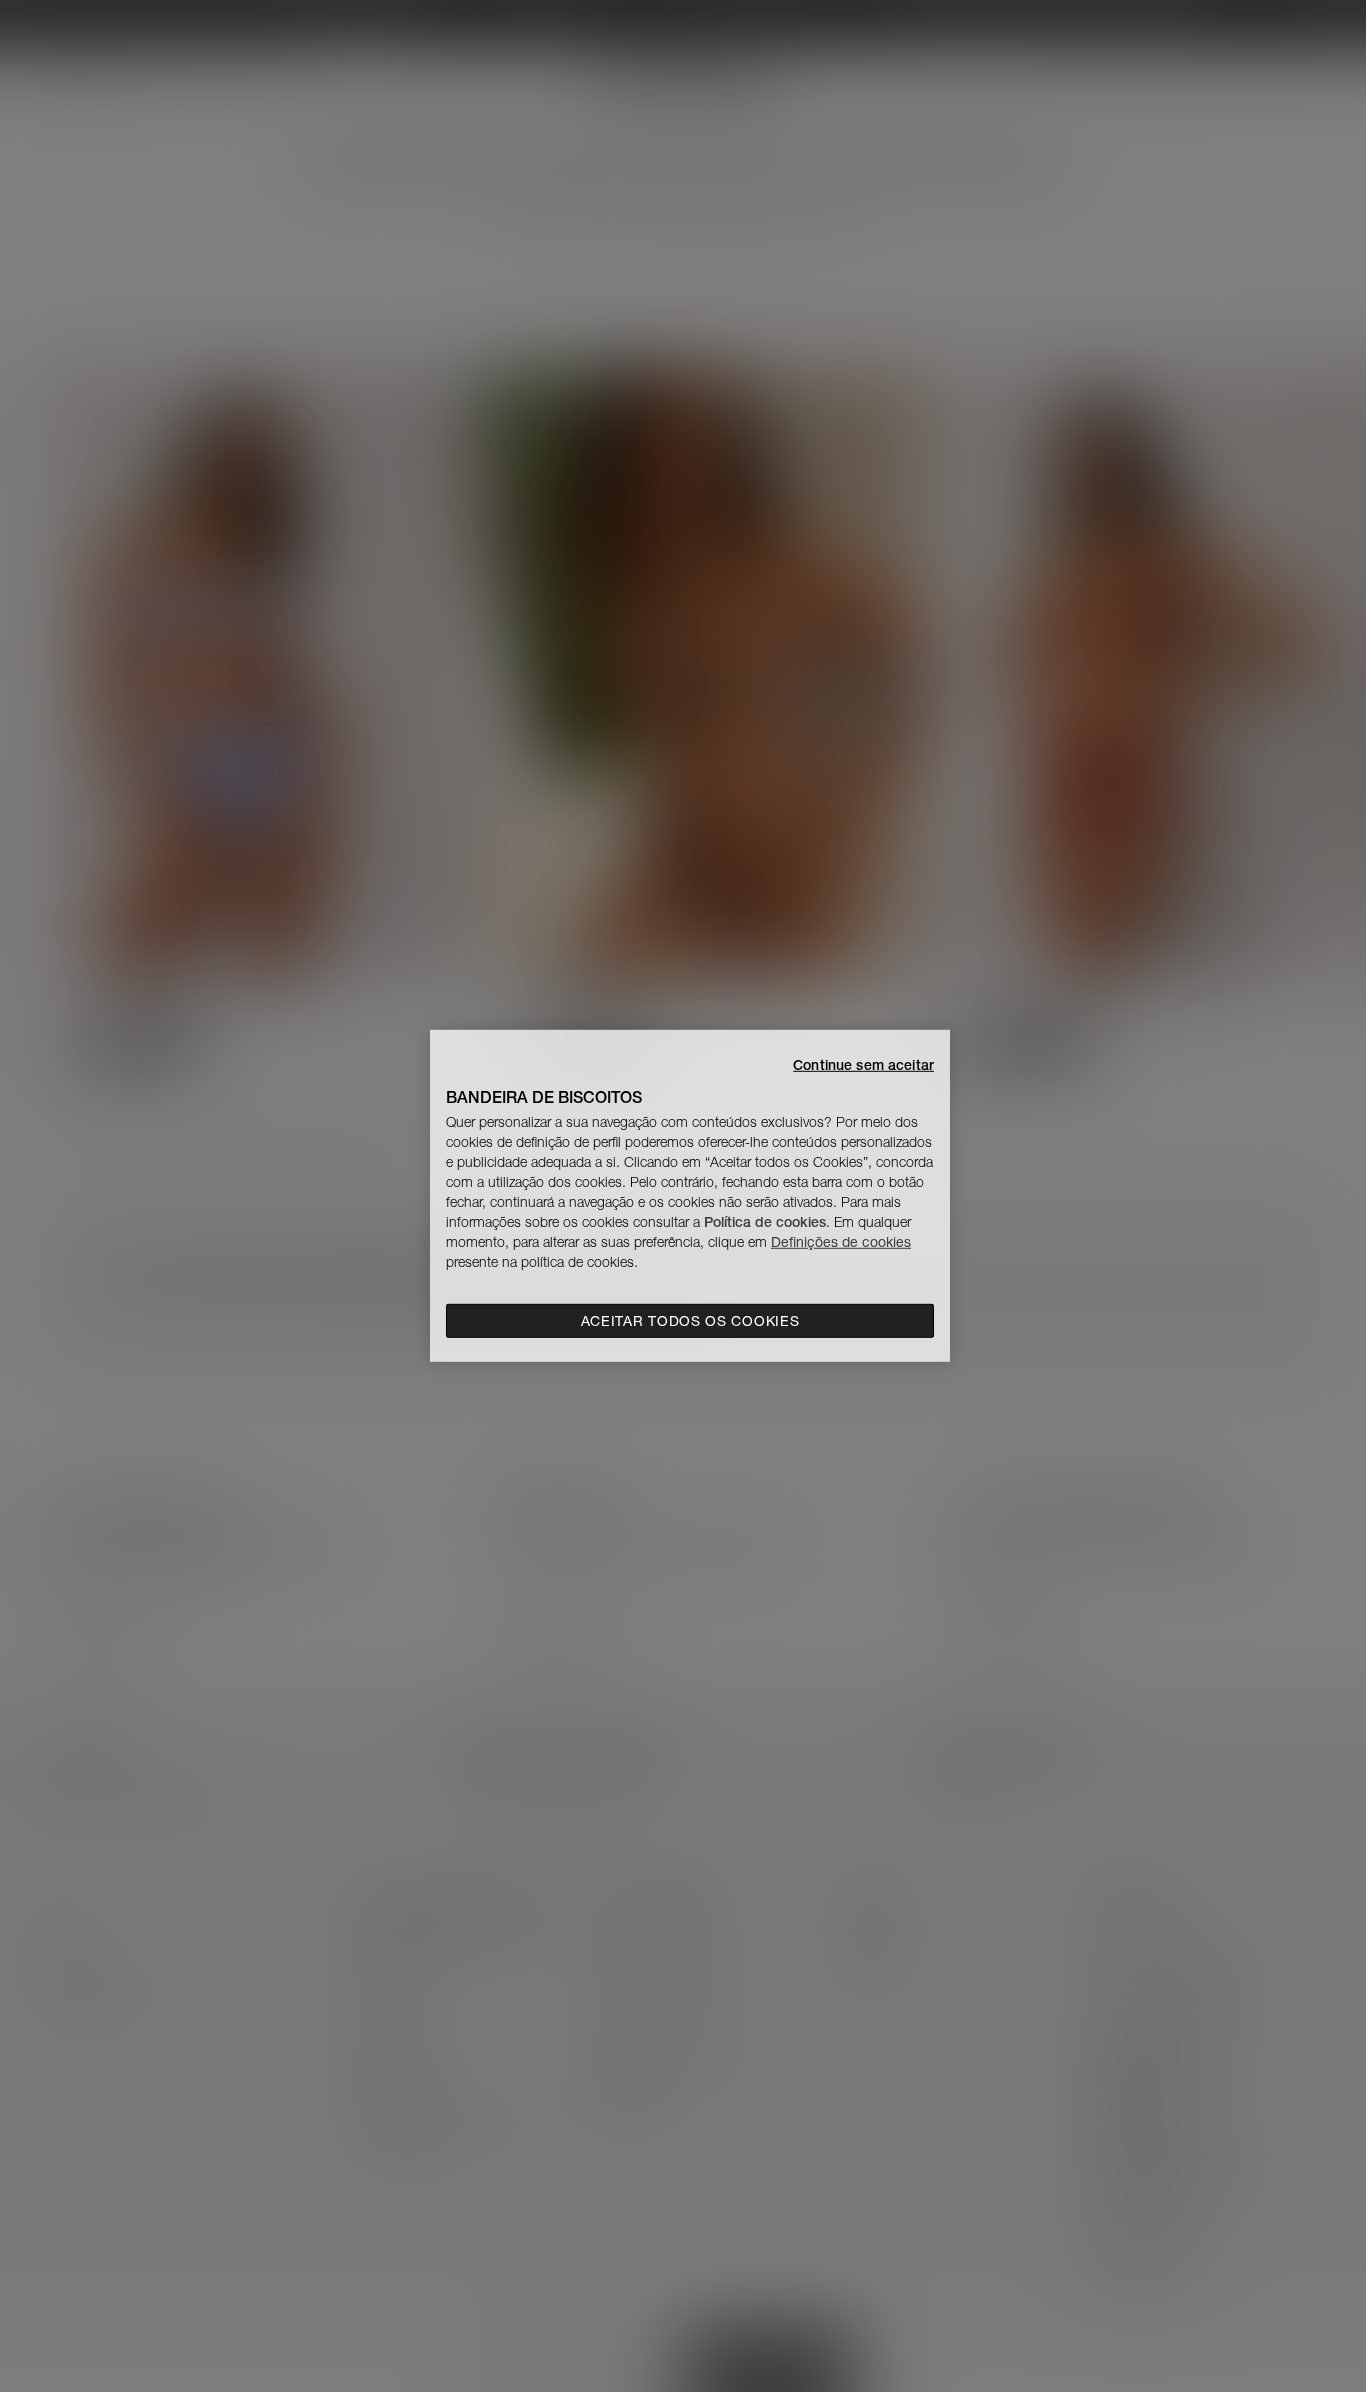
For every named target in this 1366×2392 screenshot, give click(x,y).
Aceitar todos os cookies (690, 1321)
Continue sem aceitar (863, 1065)
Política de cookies (765, 1222)
